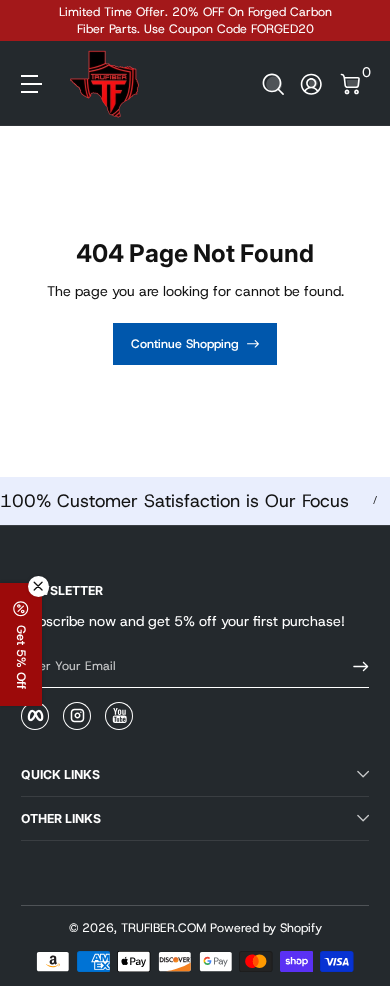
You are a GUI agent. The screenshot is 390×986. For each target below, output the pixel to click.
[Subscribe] (354, 667)
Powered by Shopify (266, 928)
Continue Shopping (185, 344)
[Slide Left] (35, 21)
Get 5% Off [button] (21, 657)
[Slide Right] (355, 21)
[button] (273, 84)
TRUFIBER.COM (163, 928)
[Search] (273, 84)
